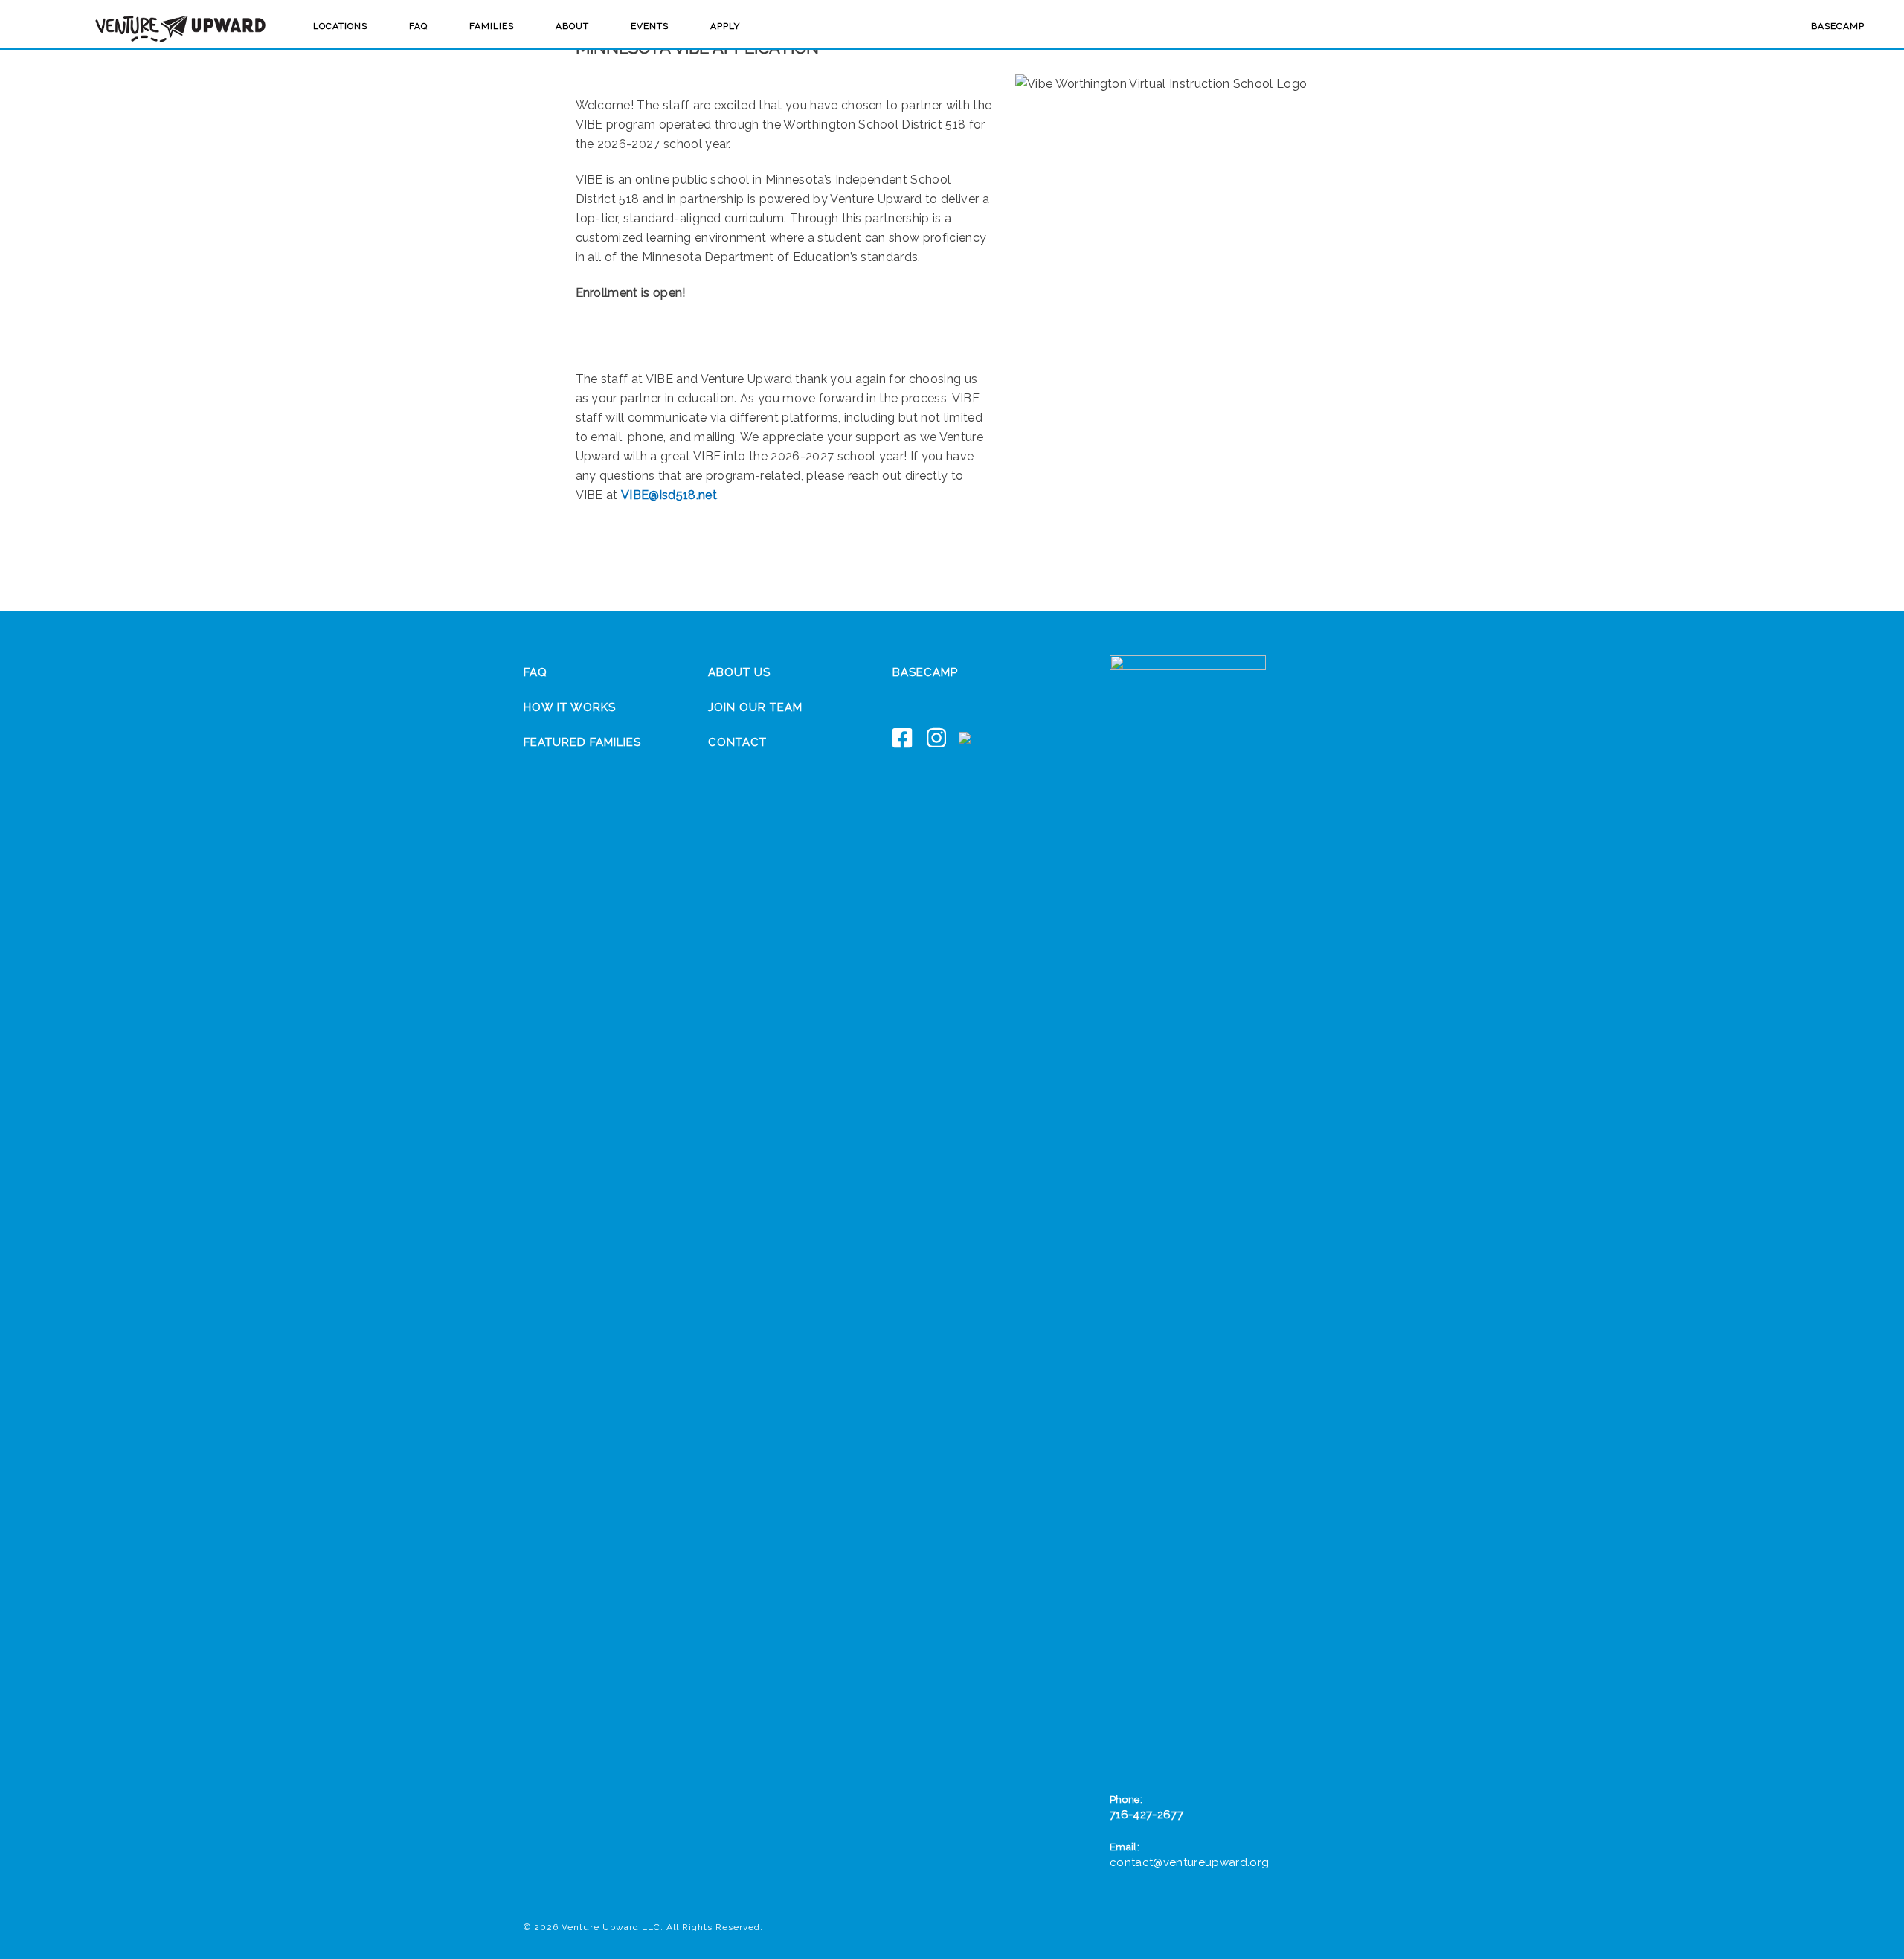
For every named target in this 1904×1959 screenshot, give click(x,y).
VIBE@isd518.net (669, 495)
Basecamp (1838, 26)
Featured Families (582, 742)
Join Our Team (755, 707)
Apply (725, 26)
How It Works (570, 707)
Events (650, 26)
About (572, 26)
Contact (737, 742)
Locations (340, 26)
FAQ (418, 26)
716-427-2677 (1146, 1815)
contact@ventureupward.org (1189, 1862)
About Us (739, 672)
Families (492, 26)
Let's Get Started (784, 336)
